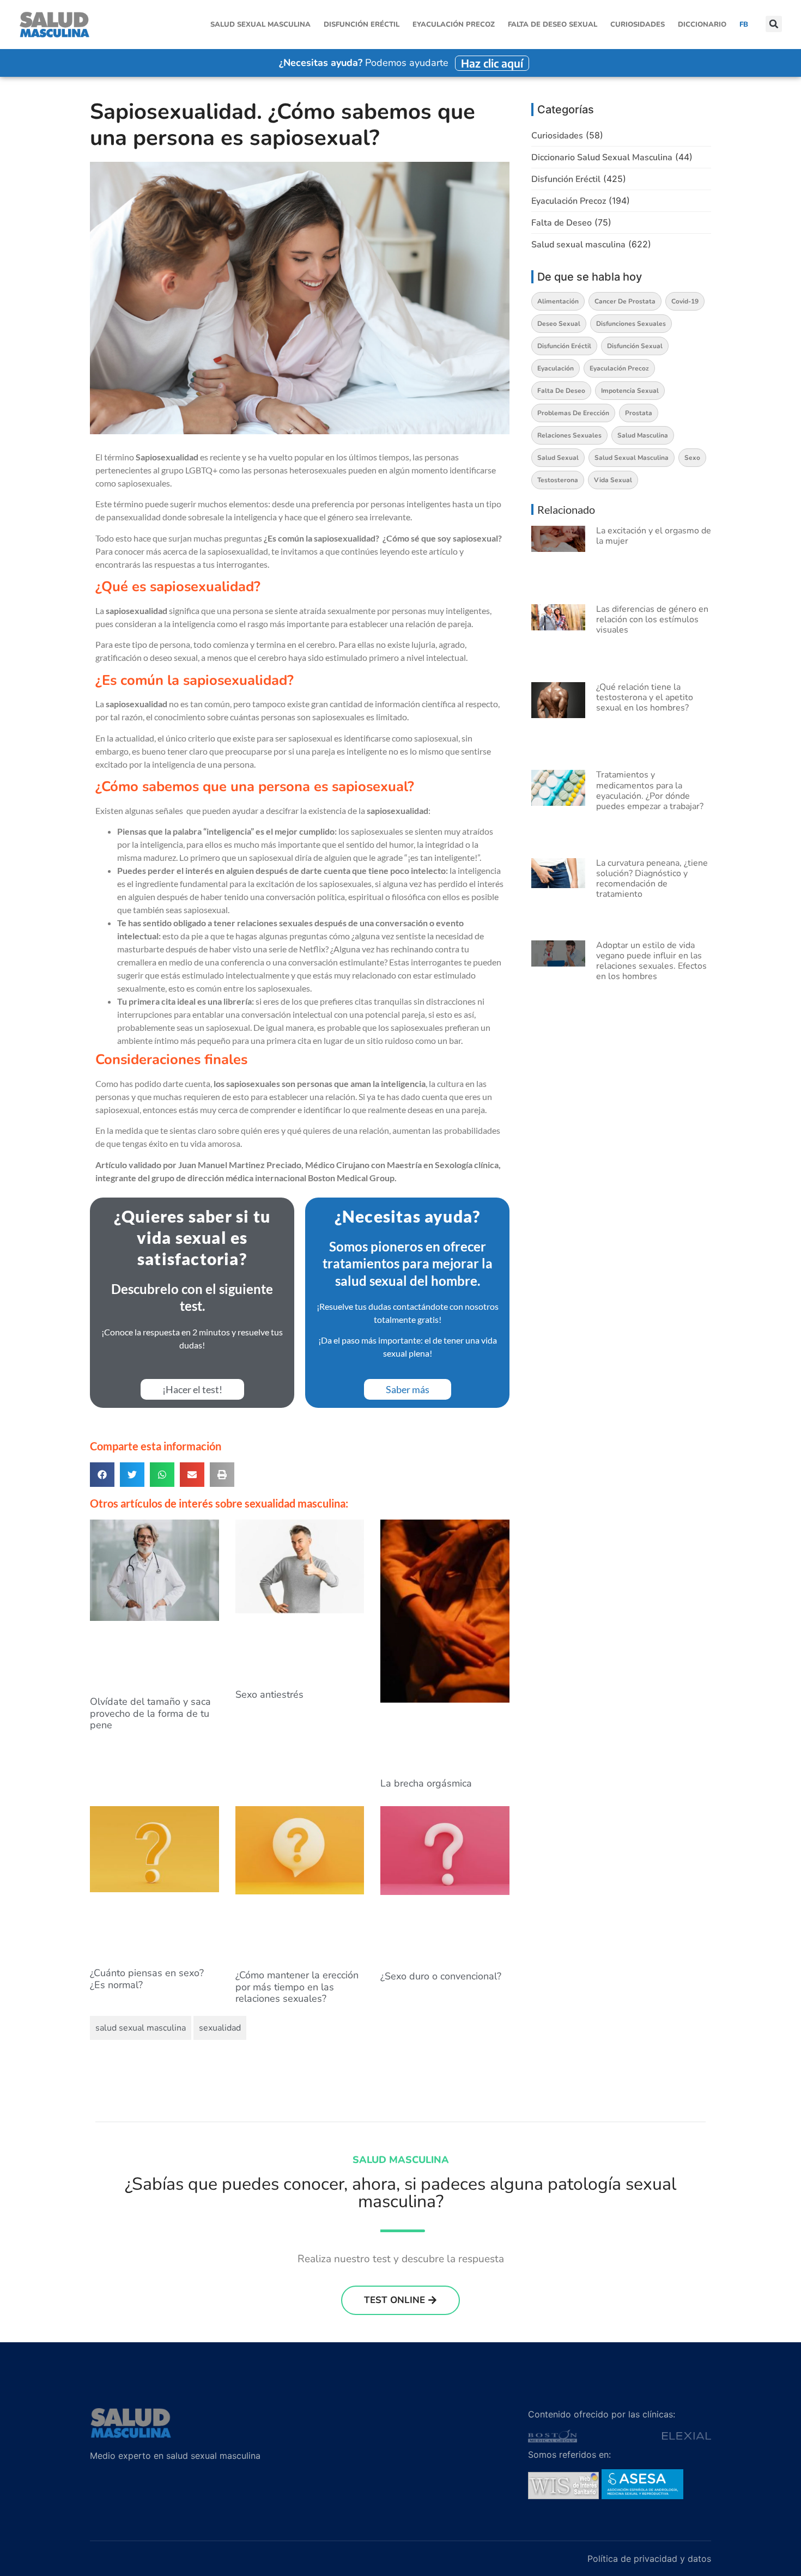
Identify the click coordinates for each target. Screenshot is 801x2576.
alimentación (558, 301)
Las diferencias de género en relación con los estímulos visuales (652, 619)
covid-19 (685, 301)
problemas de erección (573, 413)
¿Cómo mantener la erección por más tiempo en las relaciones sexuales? (297, 1987)
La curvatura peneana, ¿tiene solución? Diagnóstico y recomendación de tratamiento (652, 879)
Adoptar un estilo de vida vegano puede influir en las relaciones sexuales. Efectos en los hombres (651, 961)
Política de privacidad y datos (649, 2559)
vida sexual (613, 480)
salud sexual (558, 458)
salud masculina (643, 435)
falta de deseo (561, 391)
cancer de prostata (625, 301)
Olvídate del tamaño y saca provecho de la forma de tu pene (150, 1713)
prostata (639, 413)
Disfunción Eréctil (362, 25)
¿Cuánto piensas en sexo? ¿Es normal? (147, 1979)
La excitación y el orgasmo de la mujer (654, 536)
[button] (774, 25)
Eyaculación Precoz (454, 25)
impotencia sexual (630, 391)
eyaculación (556, 368)
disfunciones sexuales (631, 324)
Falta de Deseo (562, 223)
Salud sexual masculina (260, 25)
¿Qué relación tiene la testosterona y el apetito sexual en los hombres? (645, 697)
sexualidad (220, 2028)
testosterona (558, 480)
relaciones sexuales (569, 435)
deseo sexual (559, 324)
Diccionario (702, 25)
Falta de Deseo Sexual (553, 25)
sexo (692, 458)
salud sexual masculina (141, 2028)
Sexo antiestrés (269, 1694)
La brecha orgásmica (426, 1783)
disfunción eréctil (564, 346)
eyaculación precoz (619, 368)
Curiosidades (638, 25)
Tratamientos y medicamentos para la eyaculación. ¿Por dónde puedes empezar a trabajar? (650, 791)
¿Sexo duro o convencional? (441, 1976)
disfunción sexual (635, 346)
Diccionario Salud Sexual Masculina (602, 157)
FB (744, 25)
